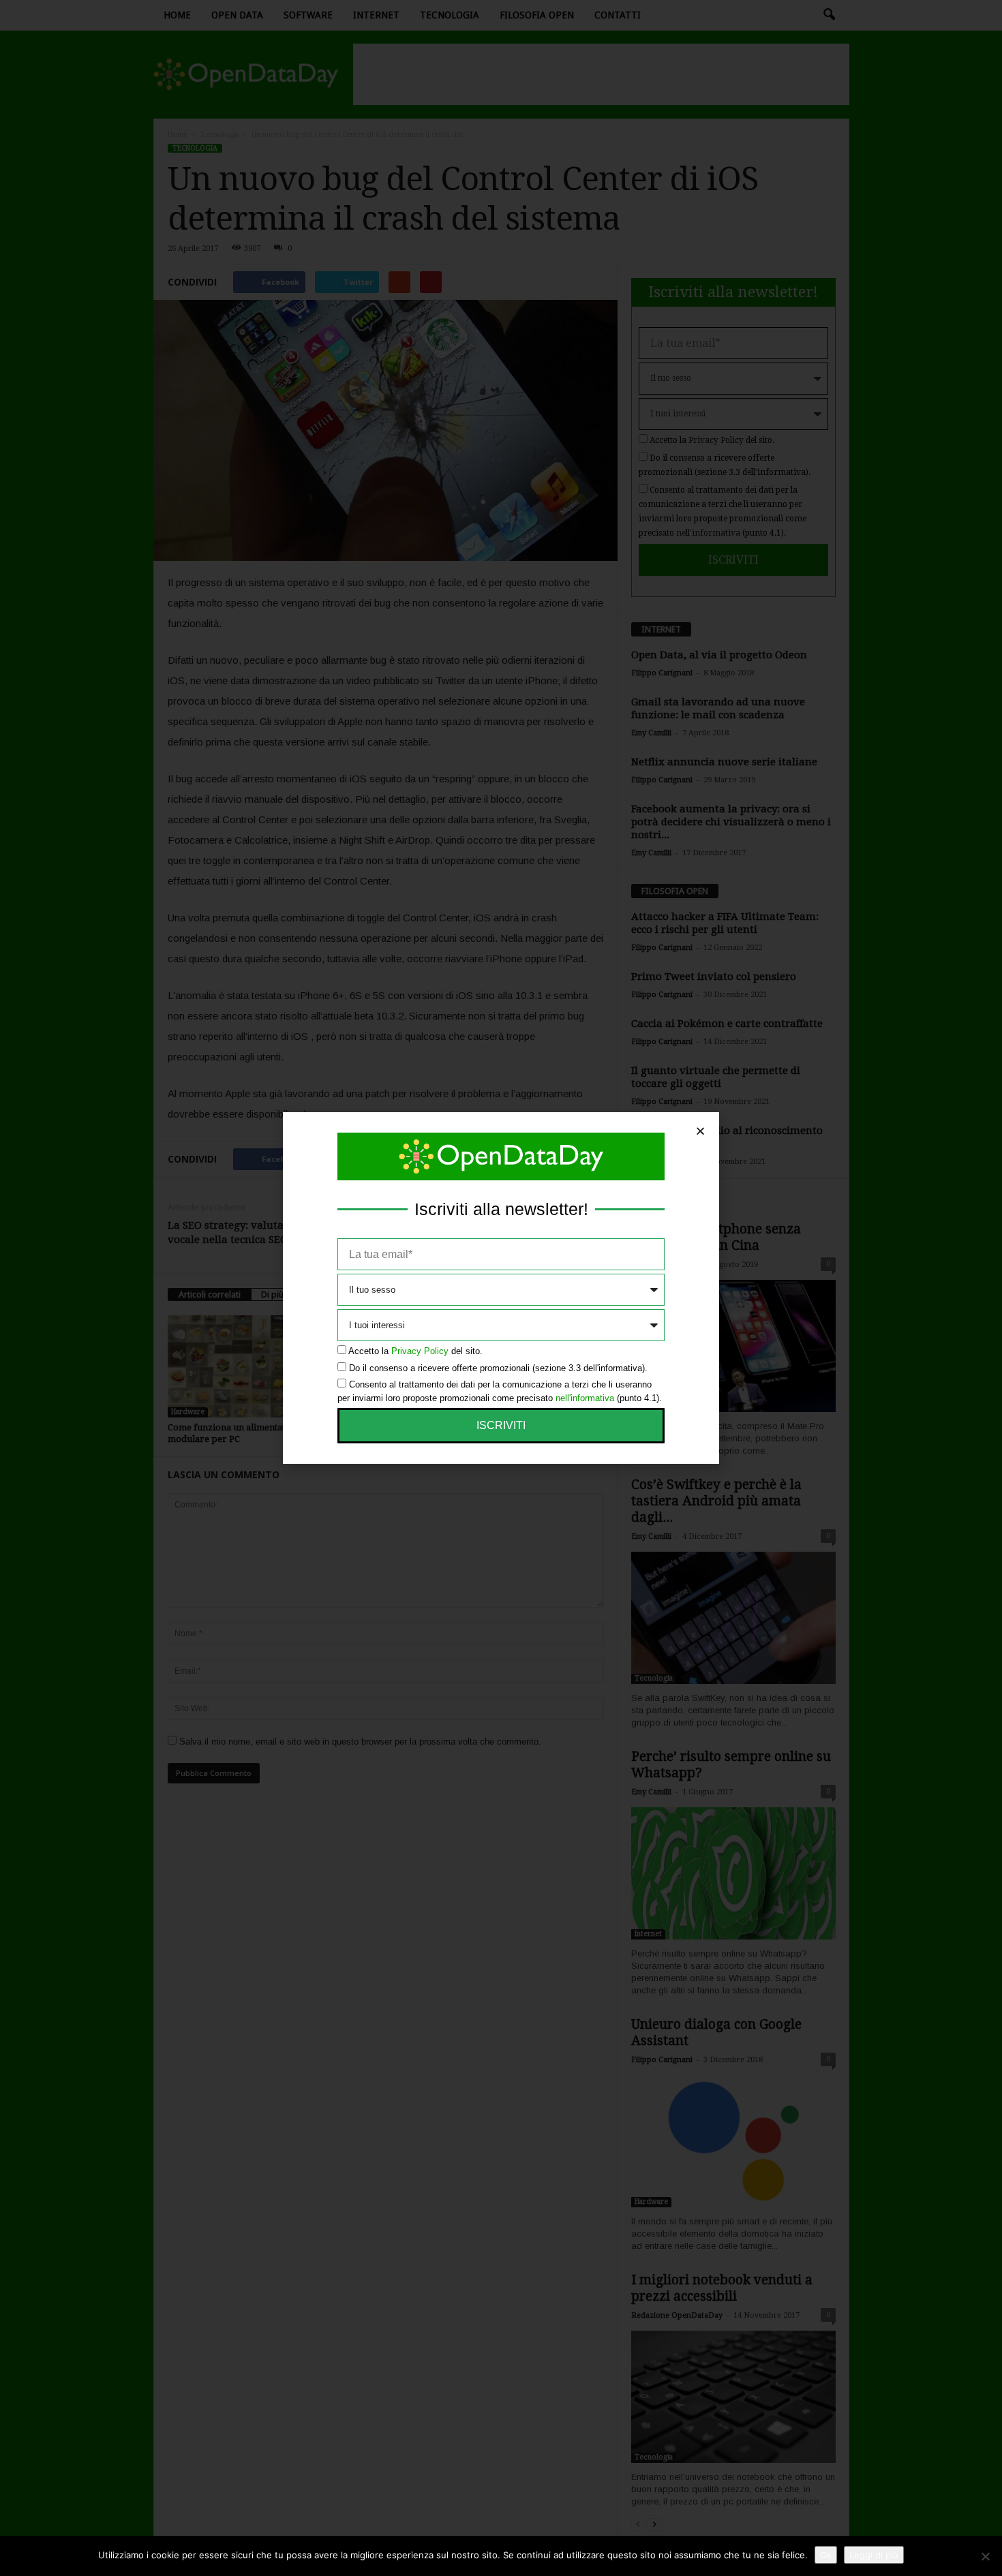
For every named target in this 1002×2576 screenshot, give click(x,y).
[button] (700, 1131)
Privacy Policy (420, 1351)
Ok (826, 2555)
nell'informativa (585, 1398)
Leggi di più (874, 2555)
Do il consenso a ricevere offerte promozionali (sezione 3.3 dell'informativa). (498, 1368)
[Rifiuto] (985, 2556)
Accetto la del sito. (415, 1351)
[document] (501, 1288)
